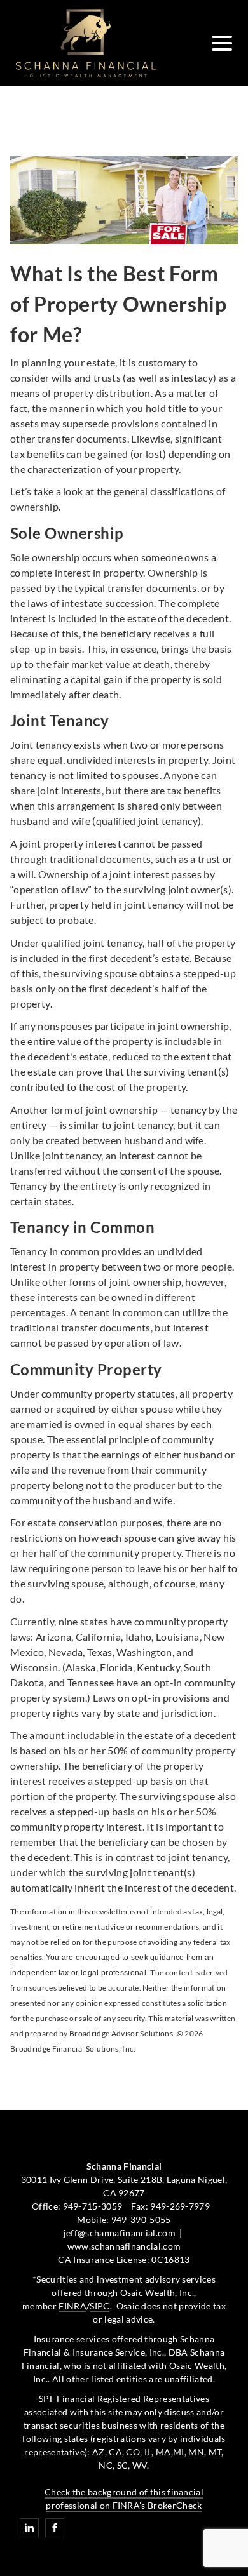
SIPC (100, 2306)
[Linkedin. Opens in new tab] (29, 2528)
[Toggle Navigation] (222, 43)
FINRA (72, 2306)
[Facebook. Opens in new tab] (55, 2528)
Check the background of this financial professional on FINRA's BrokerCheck (124, 2499)
